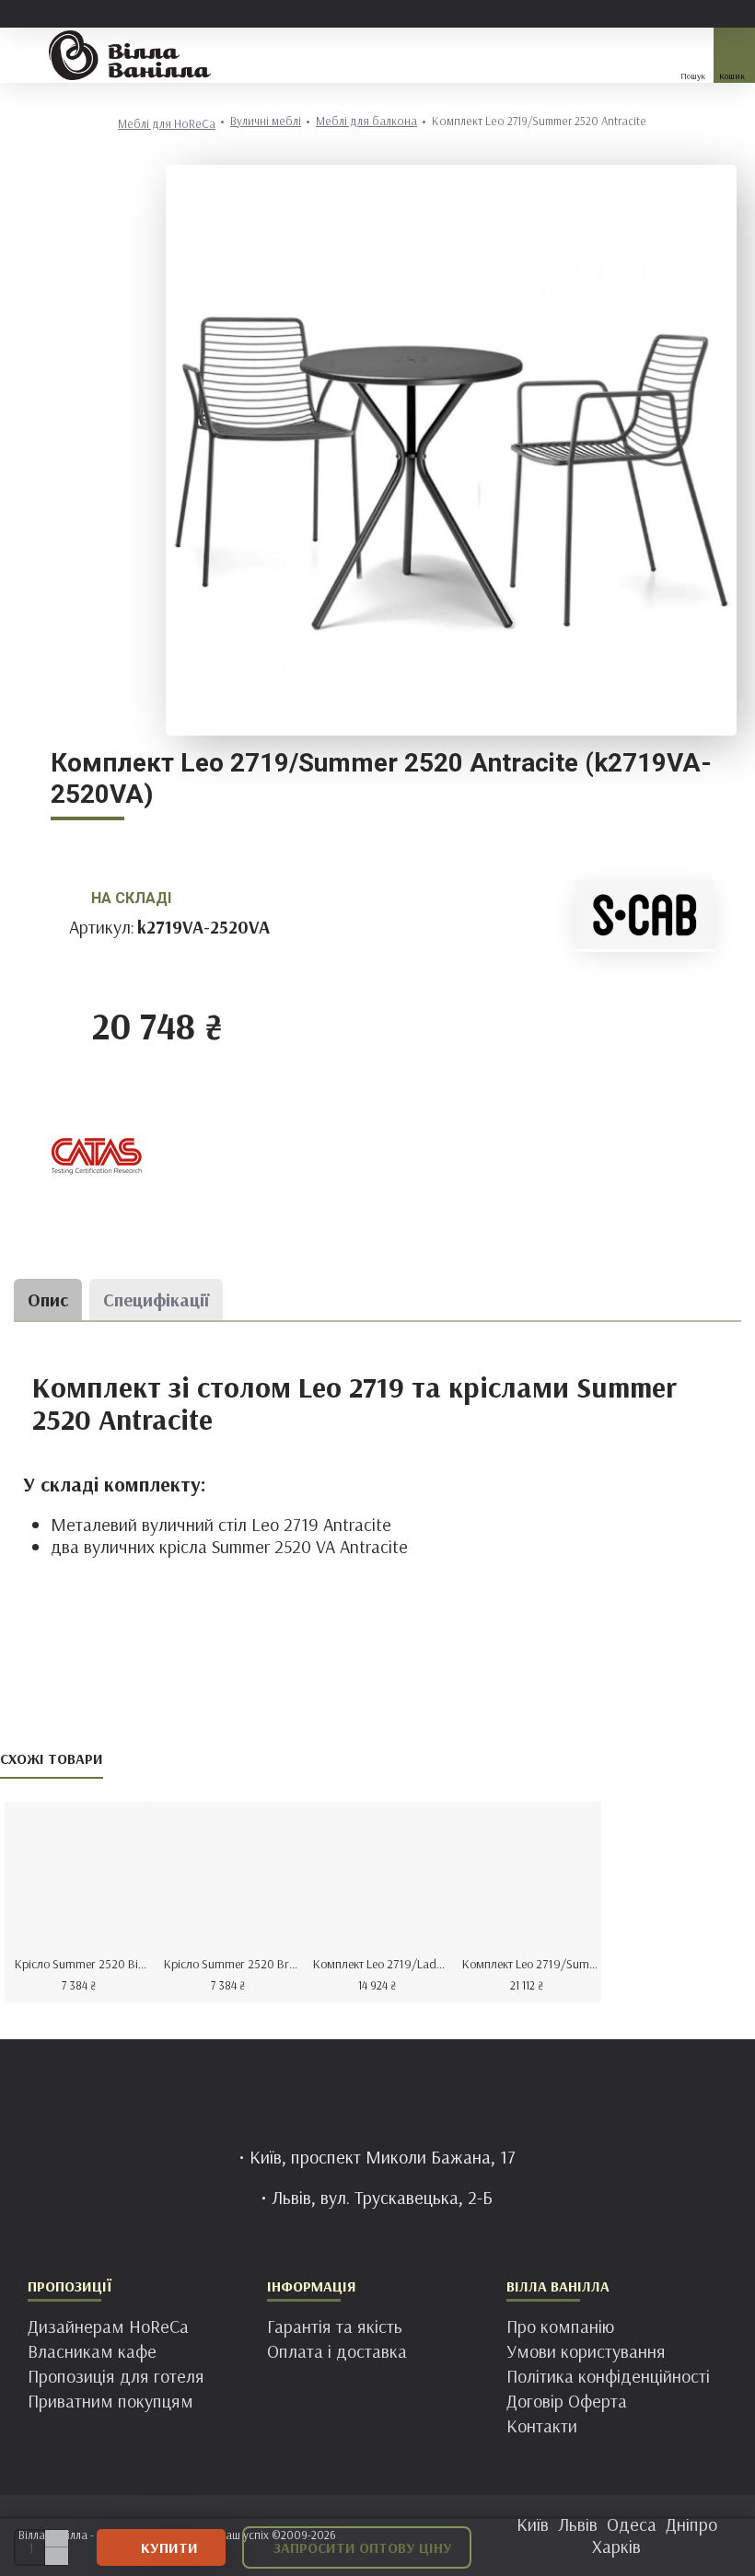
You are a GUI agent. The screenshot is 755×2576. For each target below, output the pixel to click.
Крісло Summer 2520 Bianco (83, 1964)
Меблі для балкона (366, 121)
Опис (48, 1300)
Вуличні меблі (266, 121)
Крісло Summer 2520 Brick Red (232, 1964)
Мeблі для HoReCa (167, 124)
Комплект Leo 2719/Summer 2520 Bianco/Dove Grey (530, 1964)
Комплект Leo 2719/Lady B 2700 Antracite (381, 1964)
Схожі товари (52, 1758)
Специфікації (156, 1300)
